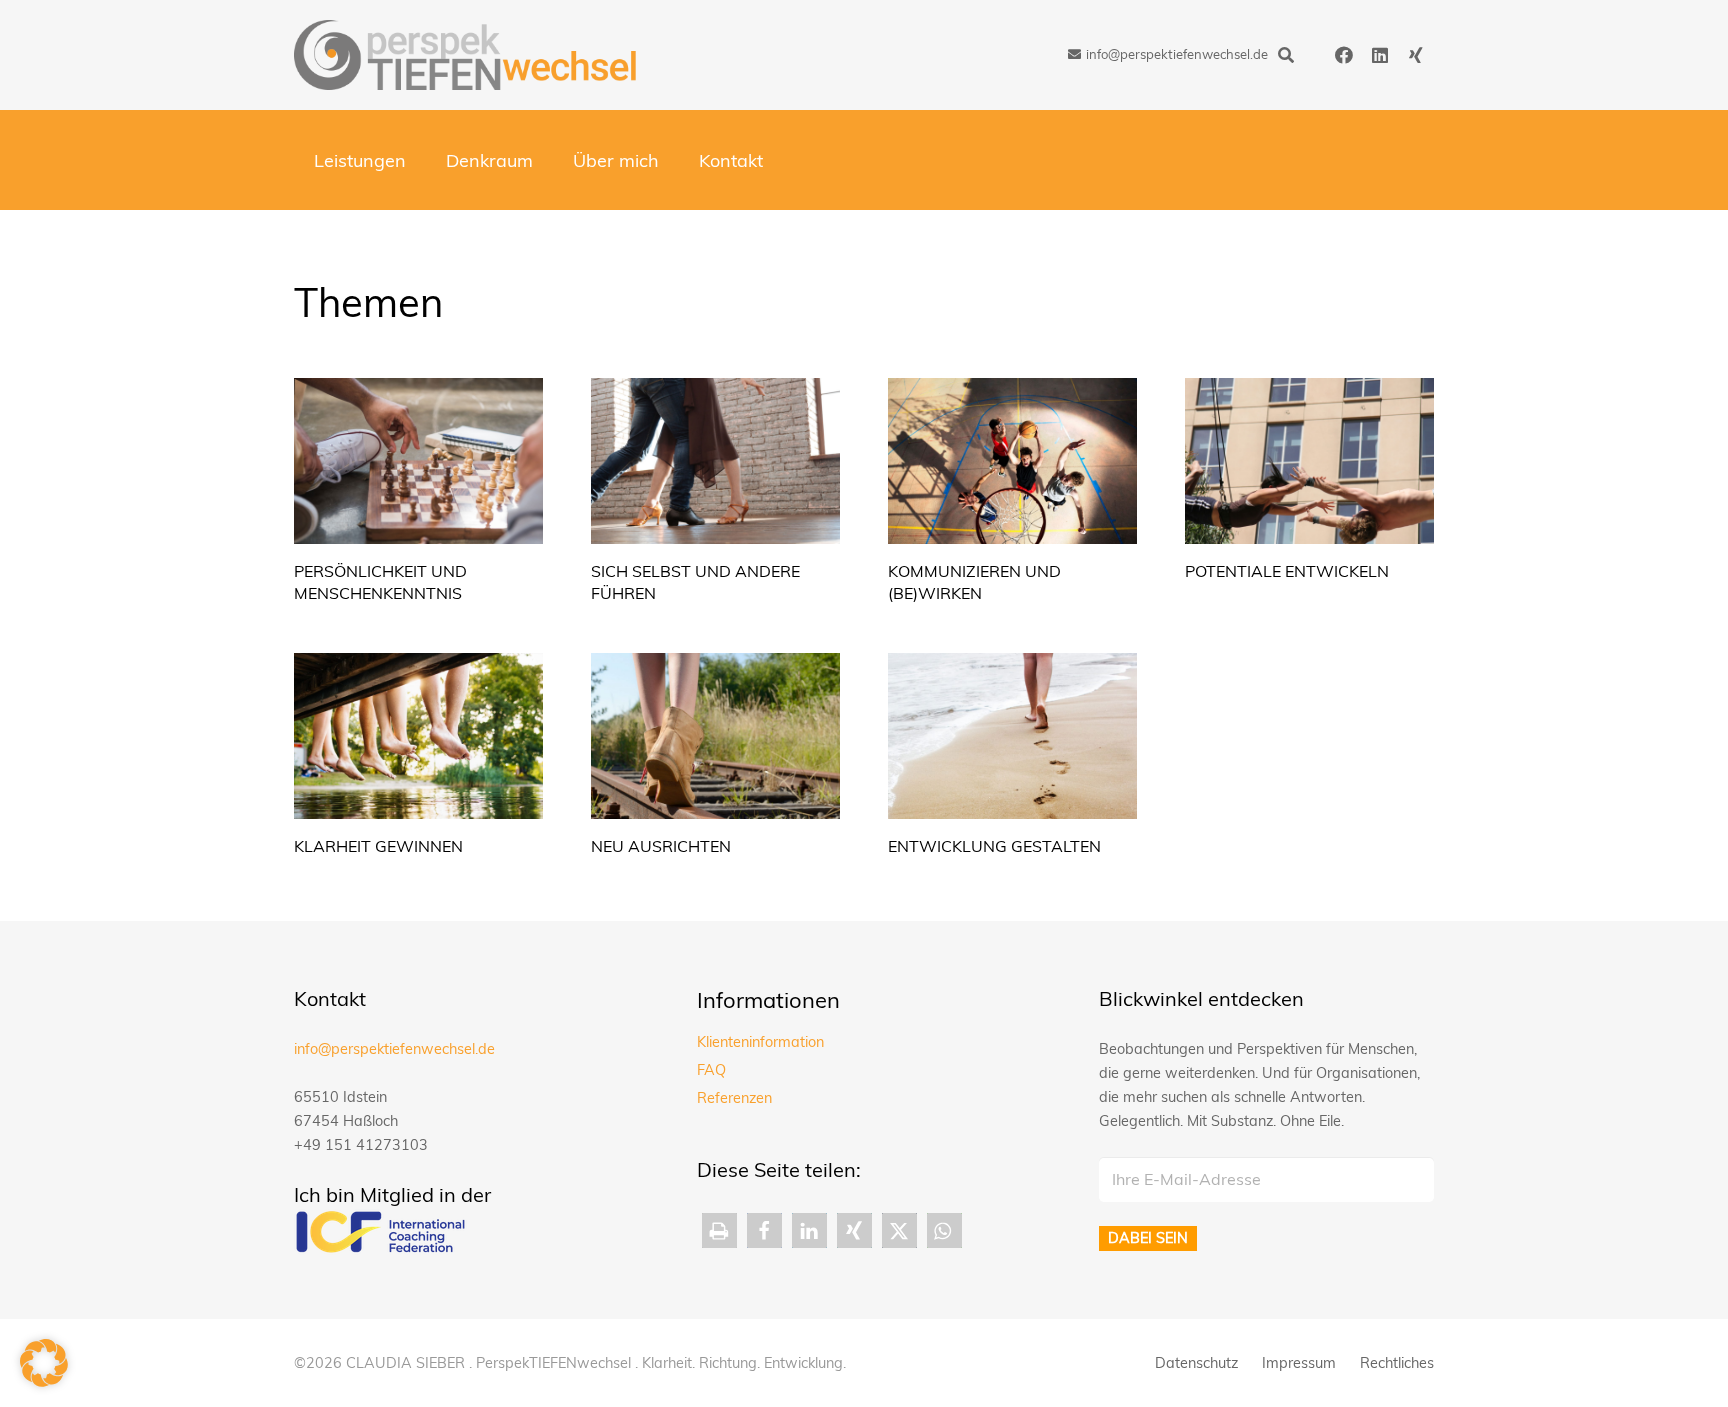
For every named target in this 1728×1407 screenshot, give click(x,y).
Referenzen (734, 1098)
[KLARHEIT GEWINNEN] (418, 736)
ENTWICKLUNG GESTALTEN (994, 846)
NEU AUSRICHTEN (661, 846)
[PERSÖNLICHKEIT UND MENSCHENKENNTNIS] (418, 461)
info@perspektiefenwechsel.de (394, 1049)
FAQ (711, 1070)
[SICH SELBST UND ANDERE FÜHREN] (715, 461)
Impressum (1299, 1363)
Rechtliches (1397, 1363)
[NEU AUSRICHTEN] (715, 736)
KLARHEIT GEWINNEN (378, 846)
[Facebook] (1344, 55)
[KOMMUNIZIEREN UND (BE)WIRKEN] (1012, 461)
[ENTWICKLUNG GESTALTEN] (1012, 736)
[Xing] (1416, 55)
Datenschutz (1196, 1363)
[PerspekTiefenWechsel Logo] (465, 55)
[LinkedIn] (1380, 55)
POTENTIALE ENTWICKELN (1287, 571)
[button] (1285, 55)
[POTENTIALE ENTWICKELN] (1309, 461)
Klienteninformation (760, 1042)
